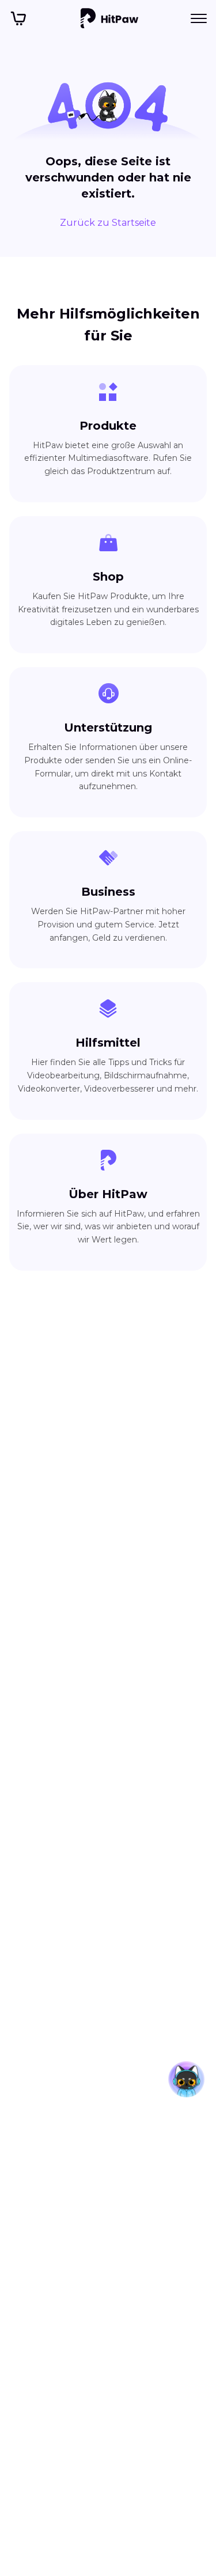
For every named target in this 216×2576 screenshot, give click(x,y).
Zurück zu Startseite (108, 223)
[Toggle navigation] (199, 18)
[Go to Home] (109, 18)
